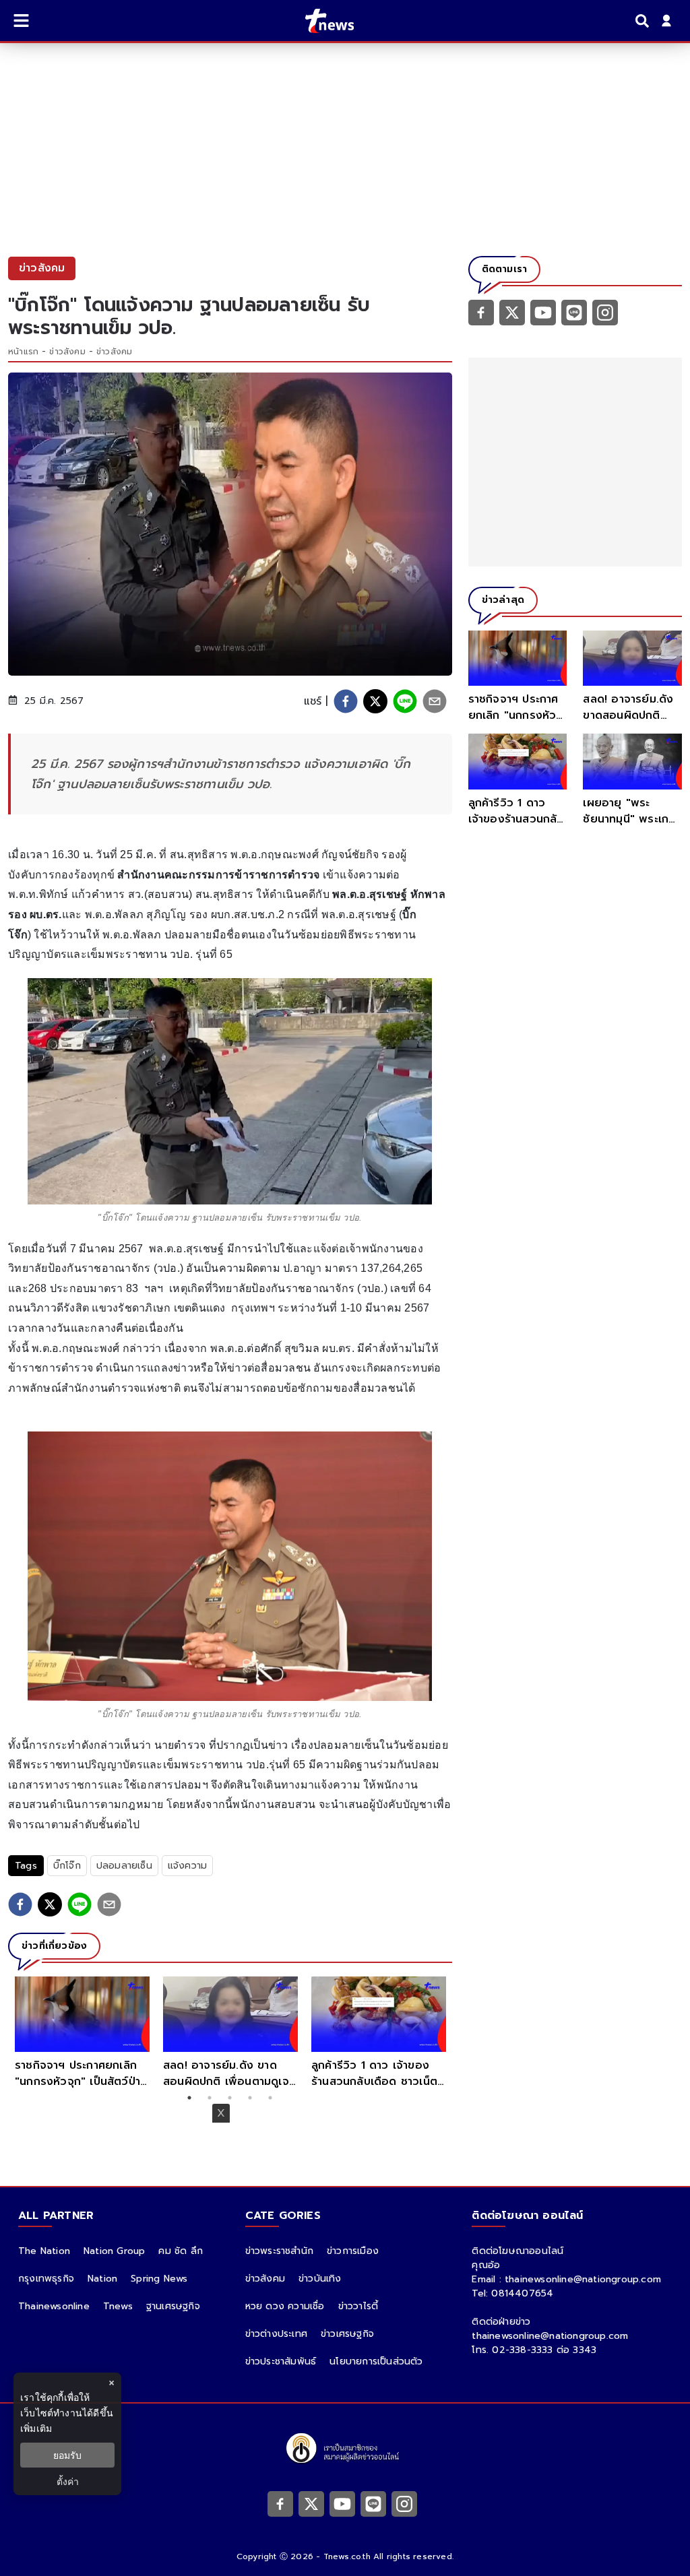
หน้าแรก (23, 352)
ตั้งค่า (68, 2481)
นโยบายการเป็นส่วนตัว (376, 2361)
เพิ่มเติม (36, 2428)
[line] (405, 701)
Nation (102, 2279)
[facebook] (346, 701)
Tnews (118, 2306)
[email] (435, 701)
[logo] (321, 21)
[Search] (644, 21)
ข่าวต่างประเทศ (276, 2334)
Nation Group (114, 2251)
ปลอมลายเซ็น (124, 1866)
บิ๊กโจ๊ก (67, 1866)
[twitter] (375, 701)
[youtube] (543, 312)
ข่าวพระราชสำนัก (279, 2251)
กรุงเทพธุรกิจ (46, 2279)
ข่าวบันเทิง (320, 2279)
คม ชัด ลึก (181, 2251)
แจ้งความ (187, 1866)
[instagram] (605, 312)
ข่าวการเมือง (353, 2251)
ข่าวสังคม (67, 352)
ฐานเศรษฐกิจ (173, 2306)
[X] (512, 312)
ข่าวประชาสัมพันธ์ (281, 2361)
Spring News (159, 2279)
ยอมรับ (67, 2455)
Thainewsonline (54, 2306)
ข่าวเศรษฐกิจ (347, 2334)
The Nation (44, 2251)
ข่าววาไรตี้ (358, 2306)
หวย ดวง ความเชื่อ (285, 2306)
